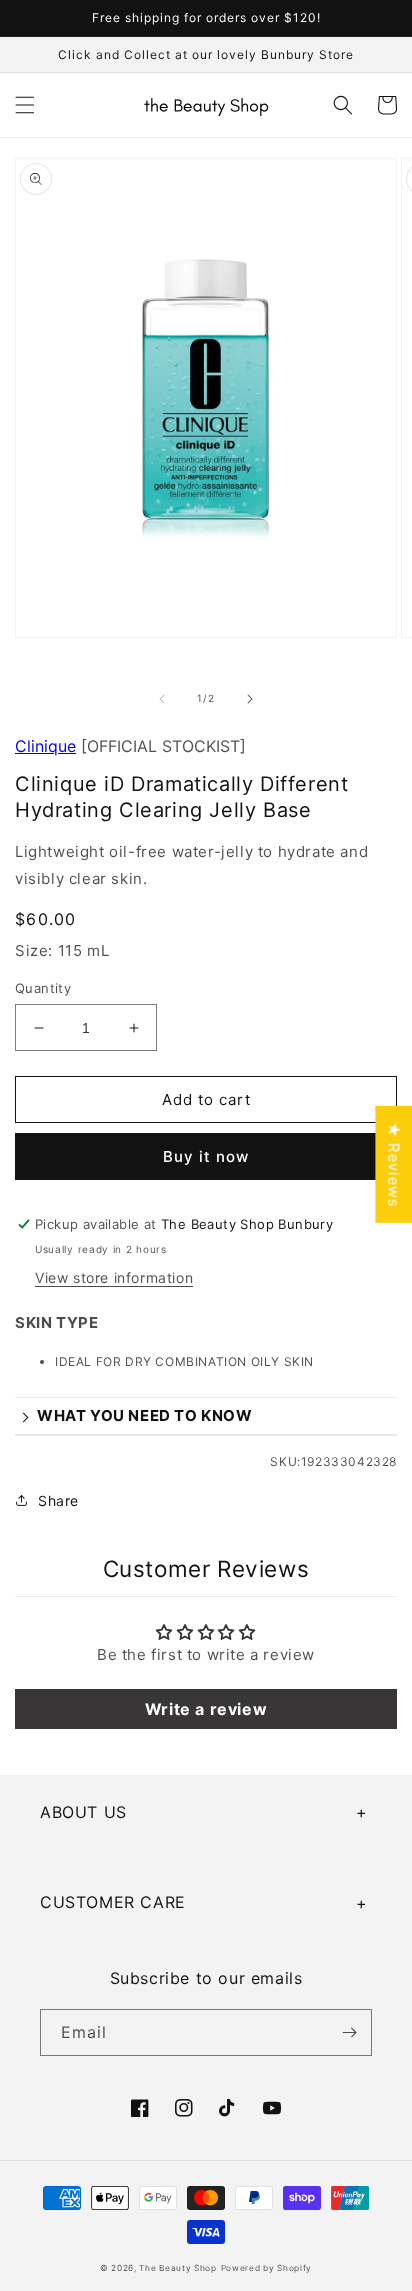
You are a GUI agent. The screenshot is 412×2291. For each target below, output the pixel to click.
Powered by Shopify (267, 2268)
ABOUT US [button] (83, 1812)
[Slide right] (250, 699)
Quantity (43, 988)
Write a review (206, 1709)
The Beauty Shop (178, 2268)
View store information (114, 1277)
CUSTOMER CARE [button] (113, 1902)
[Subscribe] (349, 2032)
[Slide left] (162, 699)
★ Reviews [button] (393, 1163)
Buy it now (206, 1156)
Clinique (45, 746)
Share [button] (58, 1500)
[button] (25, 105)
